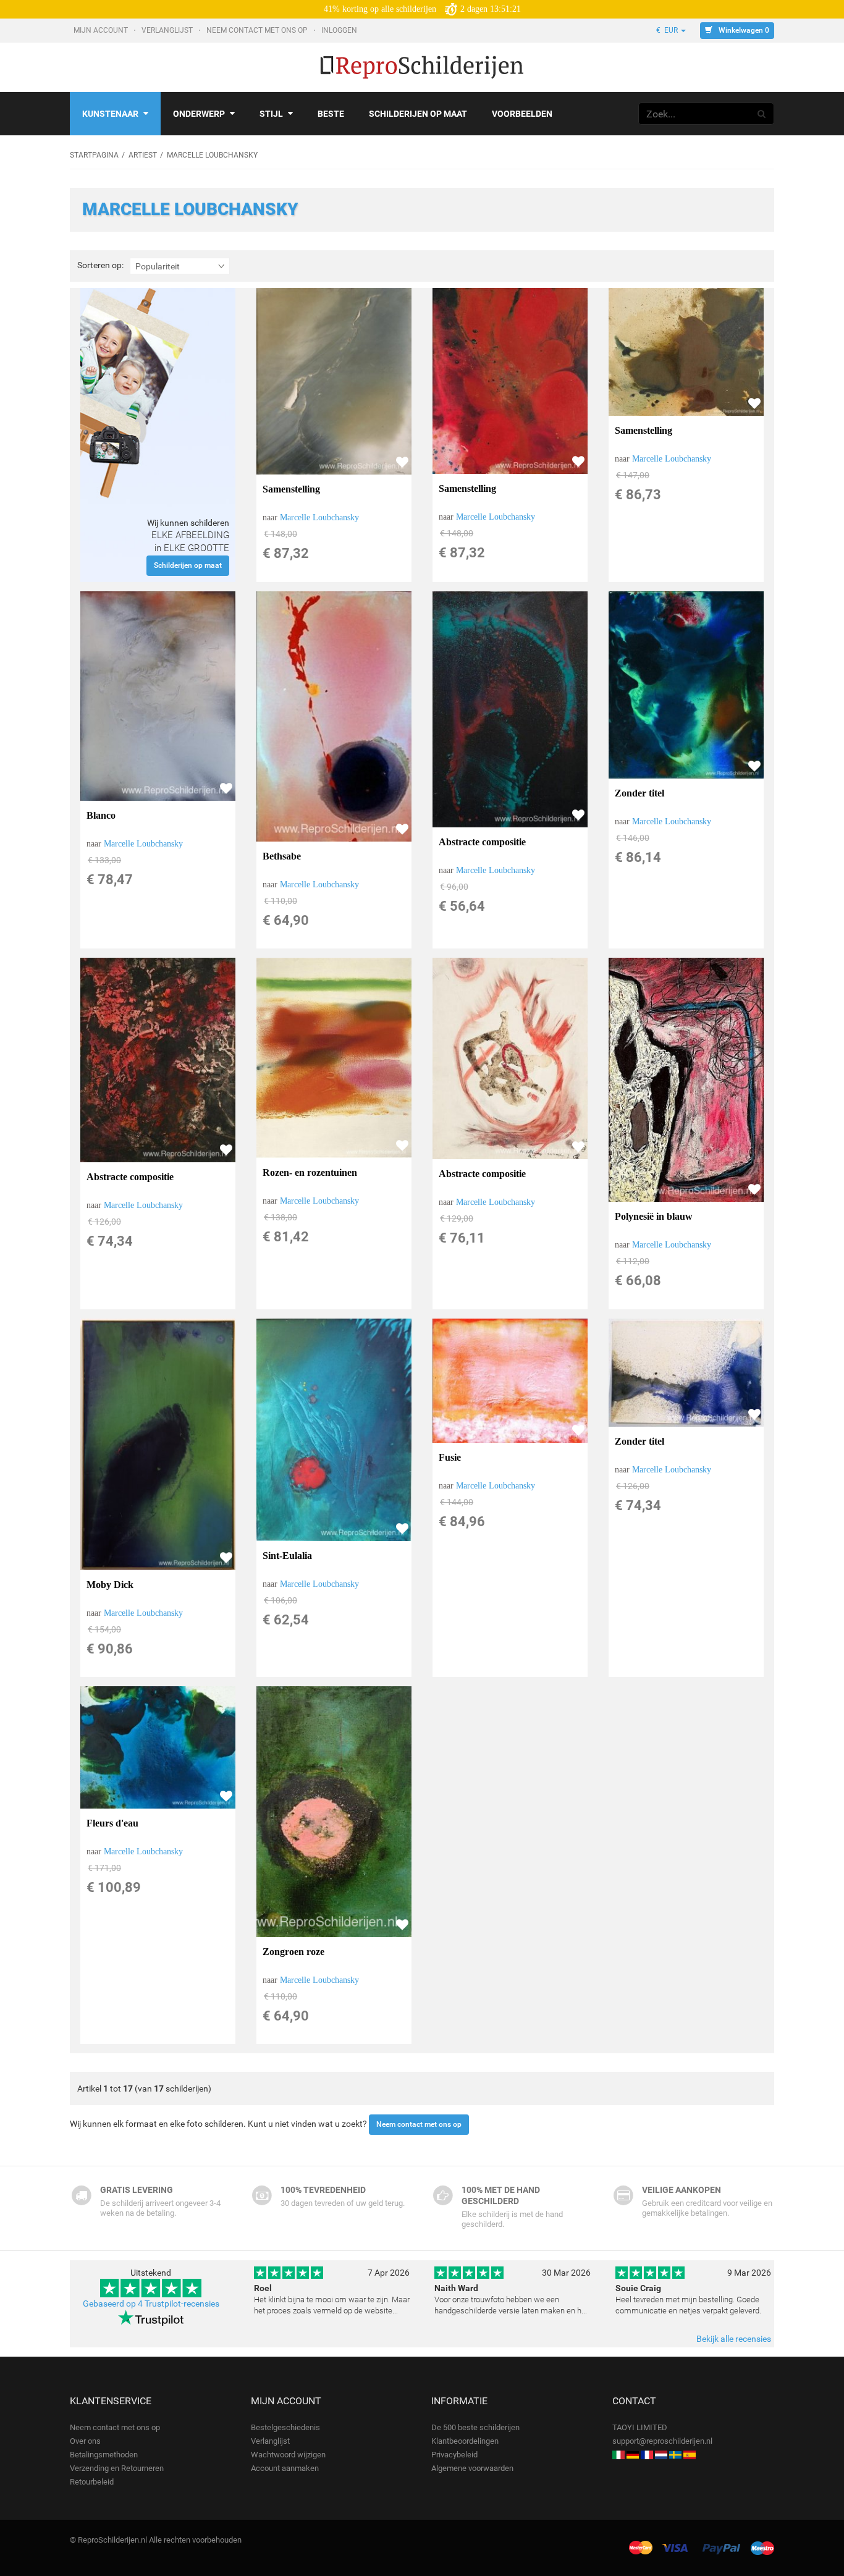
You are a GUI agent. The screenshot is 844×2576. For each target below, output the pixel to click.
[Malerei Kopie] (633, 2455)
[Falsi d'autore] (618, 2455)
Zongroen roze (293, 1952)
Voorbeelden (522, 114)
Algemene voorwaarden (472, 2468)
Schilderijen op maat (418, 114)
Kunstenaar (110, 114)
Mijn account (102, 30)
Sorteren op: (100, 265)
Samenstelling (291, 489)
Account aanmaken (285, 2468)
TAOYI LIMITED (640, 2427)
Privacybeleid (454, 2455)
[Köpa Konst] (675, 2455)
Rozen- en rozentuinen (310, 1172)
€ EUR (668, 30)
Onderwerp (199, 114)
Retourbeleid (92, 2482)
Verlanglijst (168, 30)
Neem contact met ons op (258, 30)
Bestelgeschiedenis (285, 2427)
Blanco (101, 815)
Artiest (143, 155)
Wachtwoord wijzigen (288, 2455)
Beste (331, 114)
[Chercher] (762, 114)
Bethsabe (282, 856)
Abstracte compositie (482, 842)
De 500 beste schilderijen (475, 2427)
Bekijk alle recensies (734, 2339)
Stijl (271, 114)
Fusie (450, 1457)
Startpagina (94, 155)
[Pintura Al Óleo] (690, 2455)
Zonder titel (639, 793)
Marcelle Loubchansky (319, 517)
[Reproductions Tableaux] (647, 2455)
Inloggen (340, 30)
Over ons (85, 2441)
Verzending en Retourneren (117, 2468)
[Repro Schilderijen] (661, 2455)
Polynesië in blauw (654, 1216)
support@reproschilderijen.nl (662, 2441)
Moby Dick (110, 1585)
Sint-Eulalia (287, 1556)
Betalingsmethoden (104, 2455)
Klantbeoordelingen (465, 2441)
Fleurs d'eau (112, 1823)
